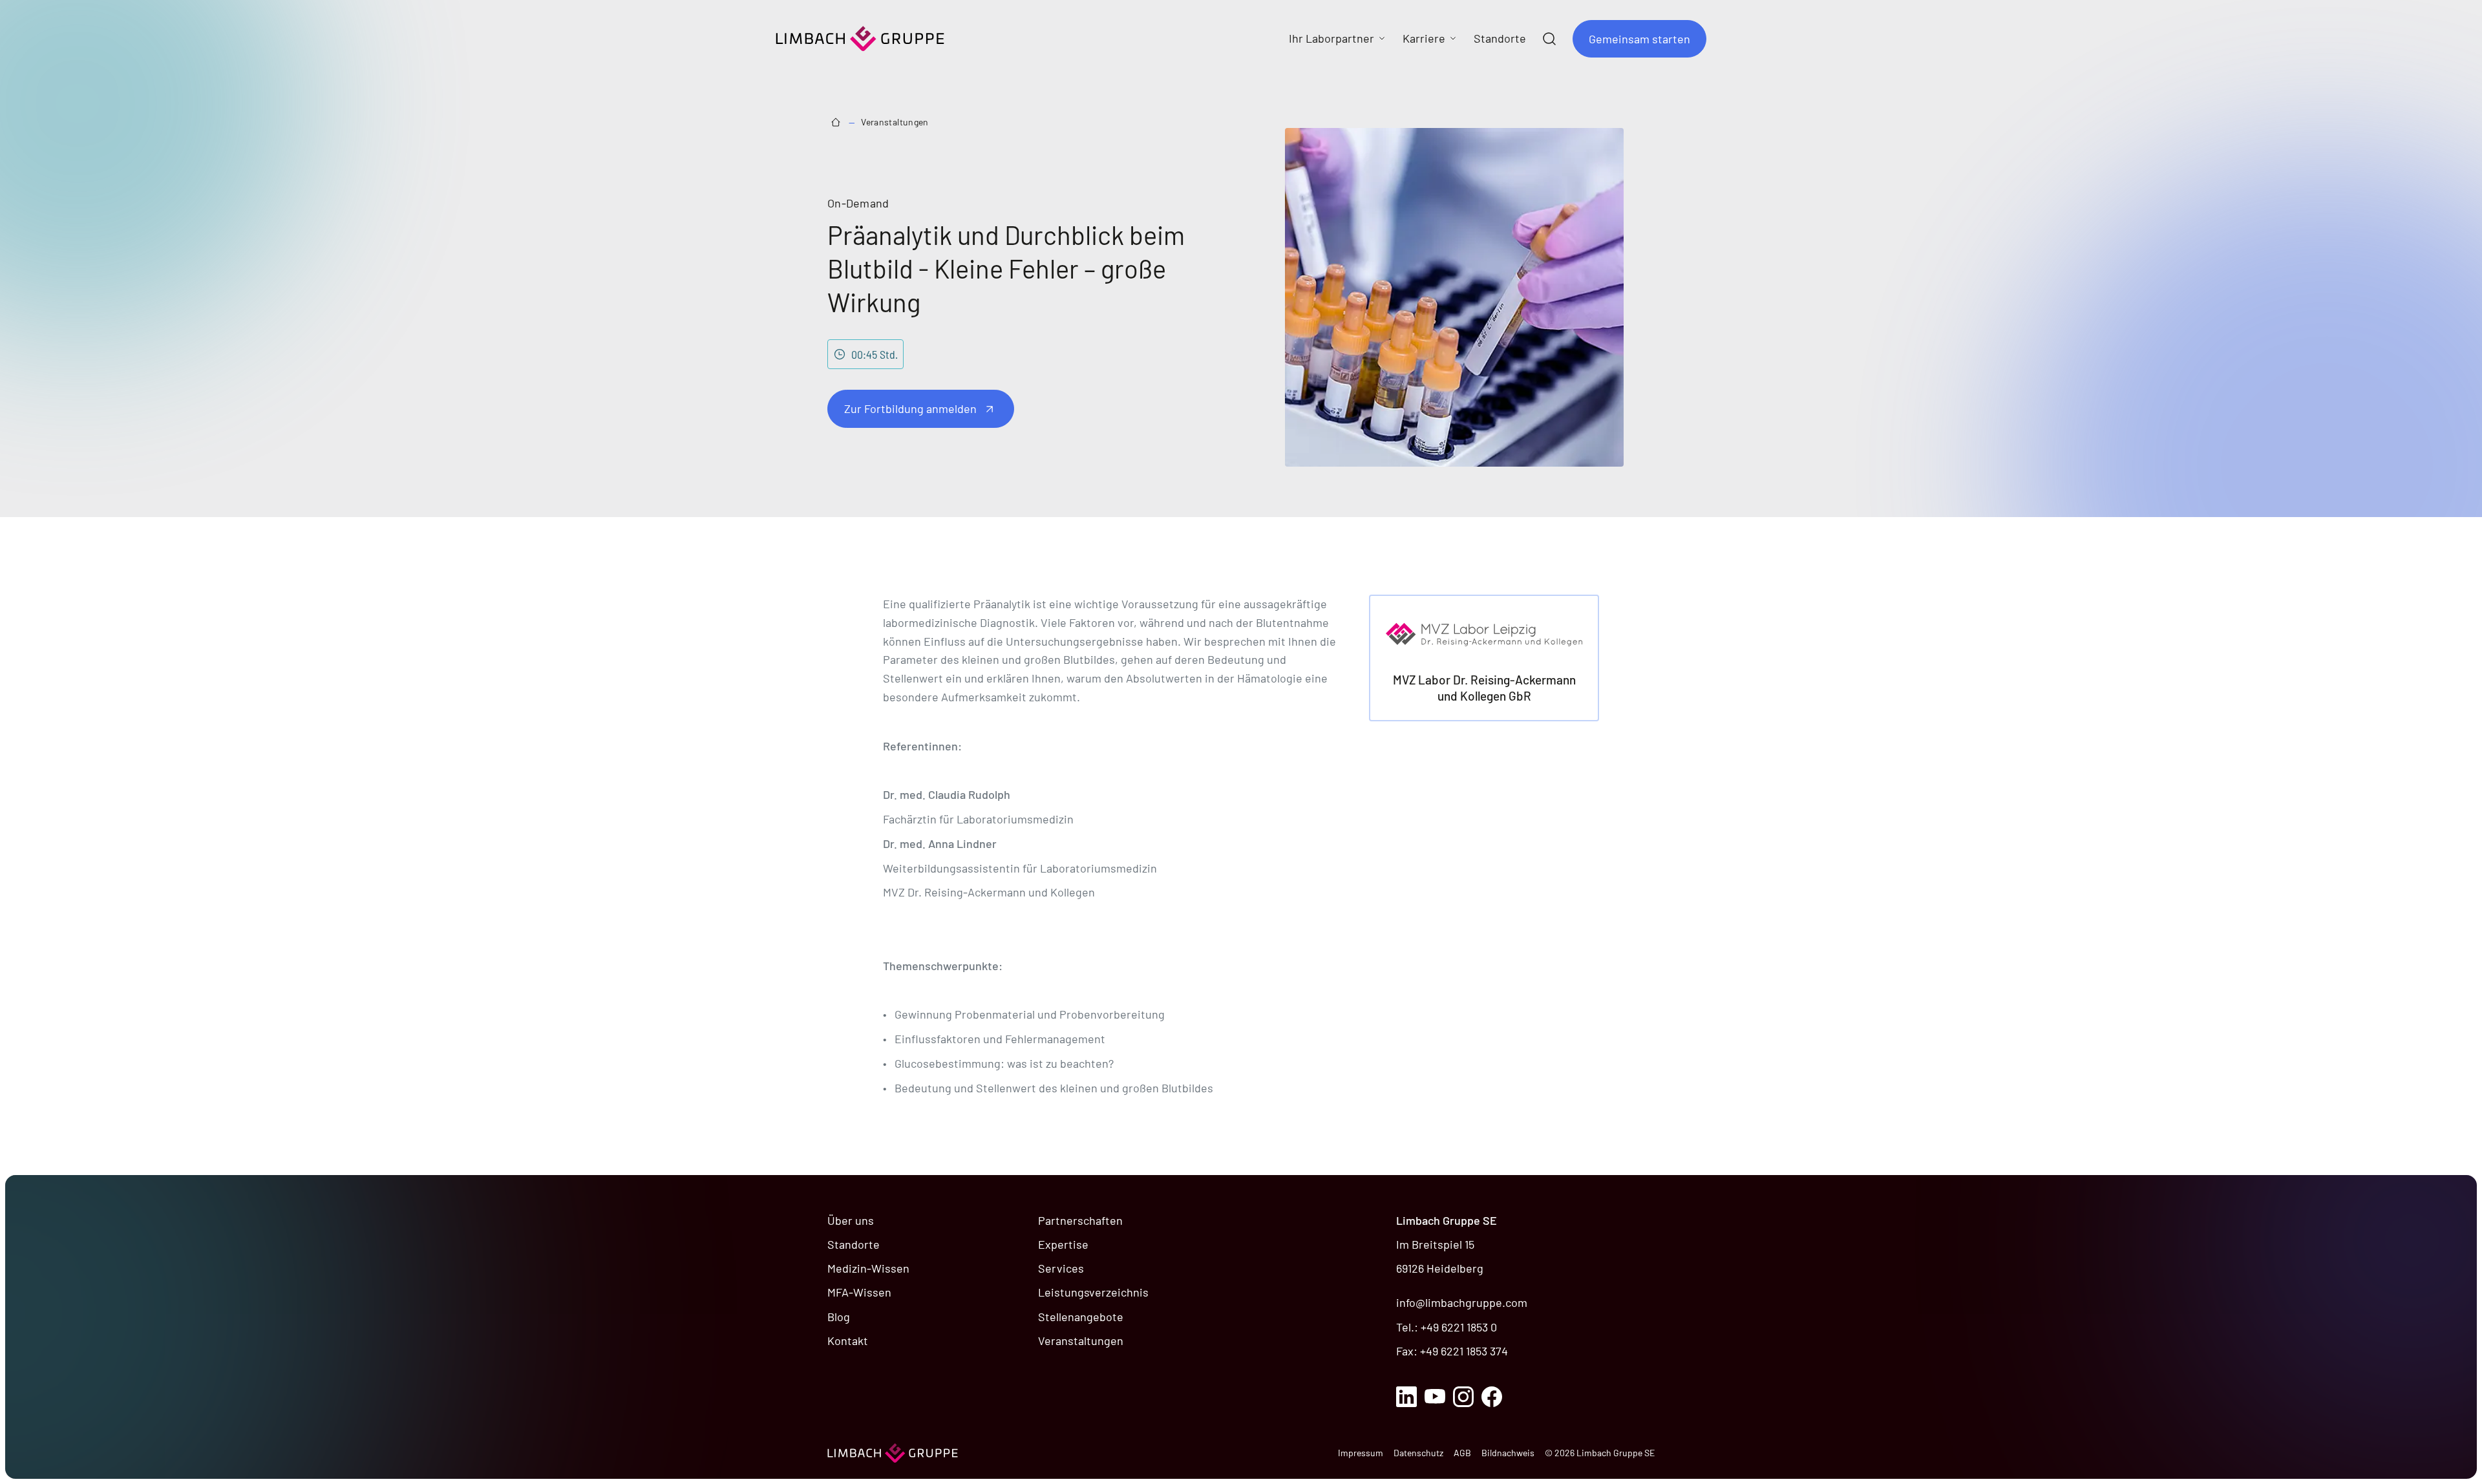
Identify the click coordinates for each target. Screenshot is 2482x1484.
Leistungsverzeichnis (1093, 1292)
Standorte (854, 1244)
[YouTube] (1435, 1397)
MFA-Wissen (859, 1292)
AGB (1462, 1453)
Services (1061, 1268)
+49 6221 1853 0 (1459, 1327)
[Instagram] (1463, 1397)
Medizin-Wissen (868, 1268)
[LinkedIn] (1406, 1397)
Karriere (1424, 38)
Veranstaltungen (895, 122)
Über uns (851, 1220)
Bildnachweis (1508, 1453)
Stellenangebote (1081, 1317)
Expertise (1063, 1244)
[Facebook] (1492, 1397)
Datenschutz (1418, 1453)
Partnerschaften (1080, 1220)
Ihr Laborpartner (1331, 38)
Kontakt (848, 1341)
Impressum (1361, 1453)
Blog (839, 1317)
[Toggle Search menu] (1549, 39)
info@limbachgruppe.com (1462, 1302)
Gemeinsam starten (1639, 39)
